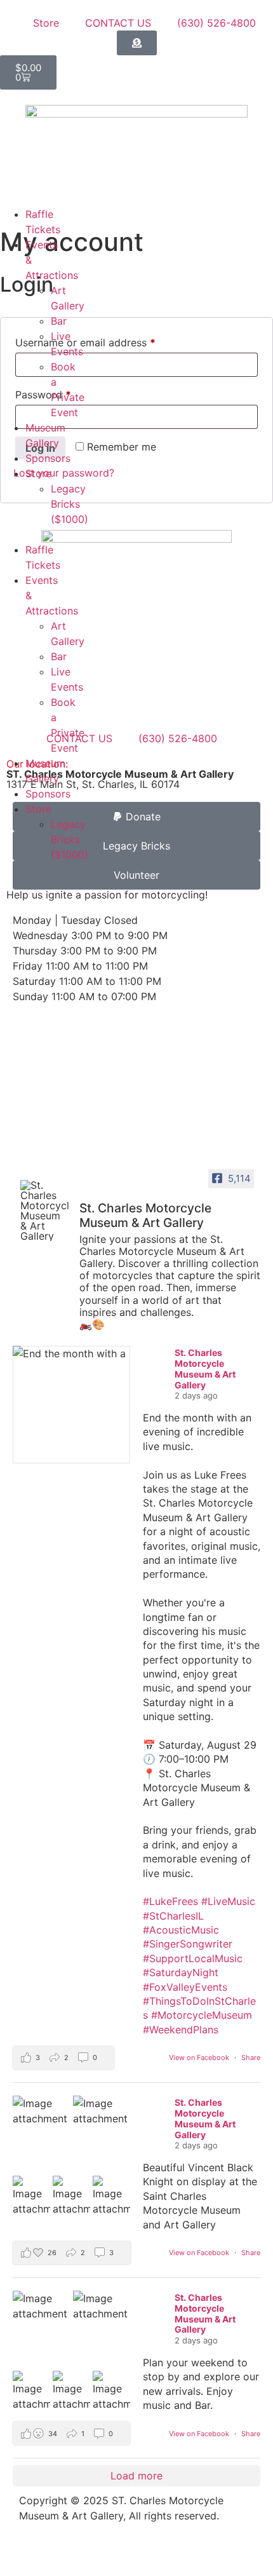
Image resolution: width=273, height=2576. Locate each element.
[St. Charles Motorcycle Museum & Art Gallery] (44, 1210)
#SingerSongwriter (188, 1944)
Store (38, 473)
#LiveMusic (228, 1901)
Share (251, 2057)
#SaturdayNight (181, 1972)
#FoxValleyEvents (185, 1987)
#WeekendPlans (181, 2030)
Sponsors (48, 458)
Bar (59, 321)
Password (64, 393)
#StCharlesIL (173, 1916)
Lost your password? (64, 473)
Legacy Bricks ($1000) (70, 504)
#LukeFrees (170, 1901)
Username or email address (106, 341)
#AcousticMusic (181, 1930)
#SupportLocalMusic (193, 1958)
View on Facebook (200, 2057)
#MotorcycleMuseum (202, 2015)
